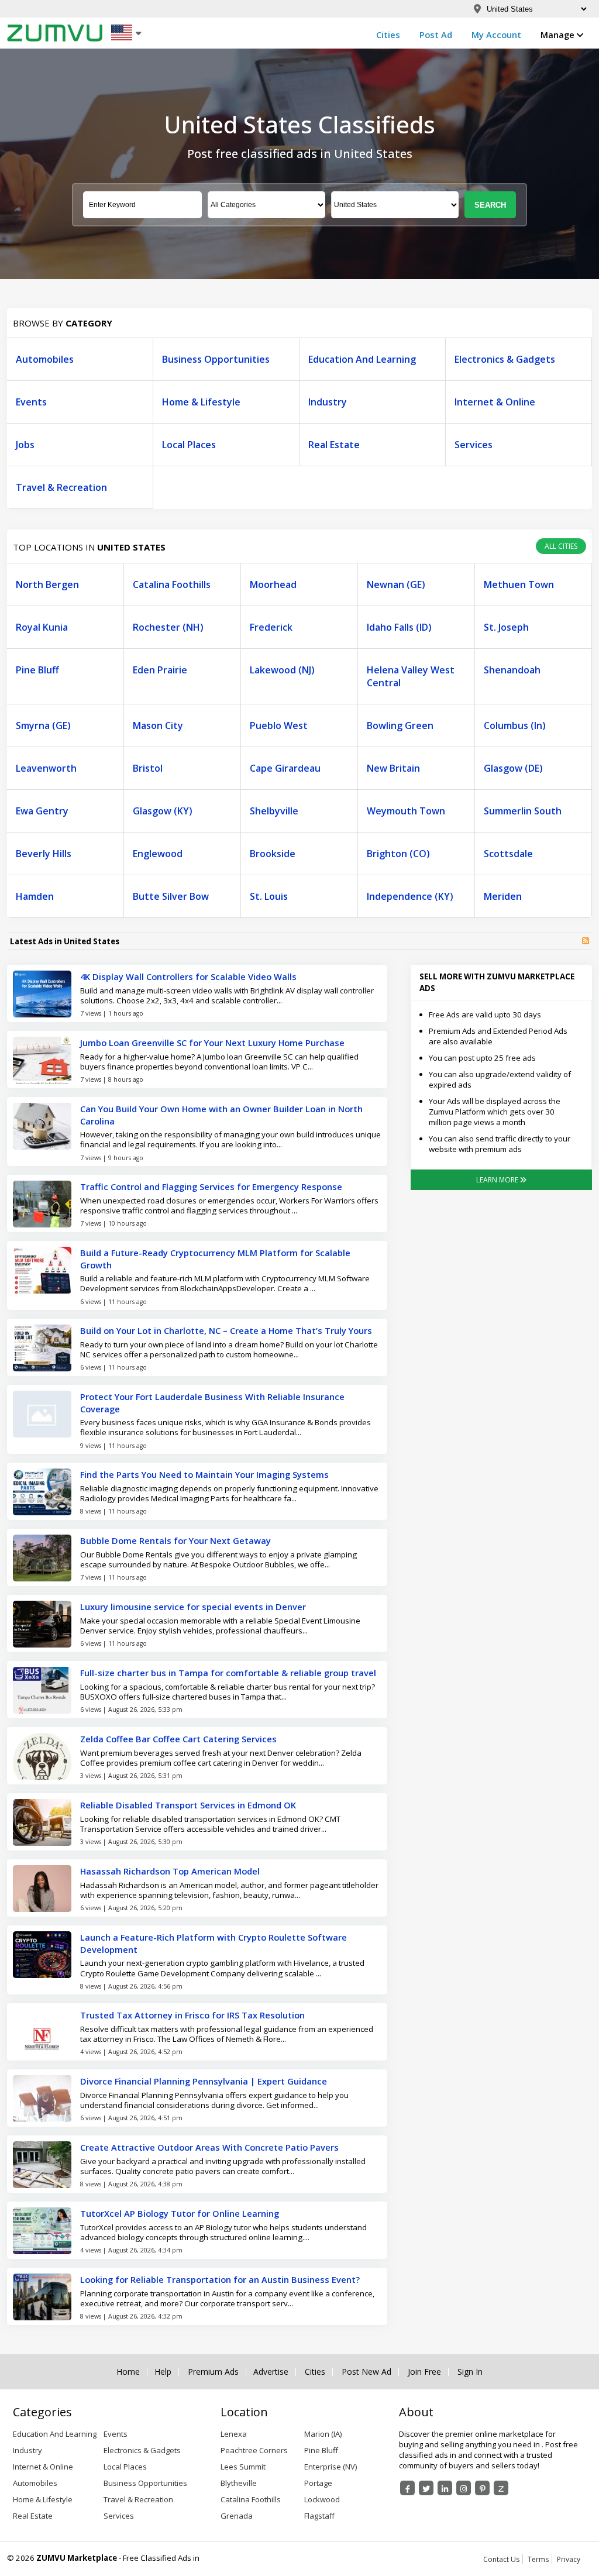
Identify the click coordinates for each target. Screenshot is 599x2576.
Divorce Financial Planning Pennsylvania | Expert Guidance (204, 2081)
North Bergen (47, 584)
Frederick (271, 627)
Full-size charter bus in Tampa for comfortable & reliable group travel (228, 1673)
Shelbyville (274, 811)
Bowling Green (400, 725)
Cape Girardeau (285, 768)
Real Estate (334, 445)
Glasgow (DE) (513, 768)
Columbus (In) (515, 725)
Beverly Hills (44, 854)
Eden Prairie (160, 670)
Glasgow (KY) (163, 811)
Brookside (273, 854)
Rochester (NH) (168, 627)
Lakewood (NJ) (282, 670)
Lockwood (322, 2499)
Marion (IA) (323, 2434)
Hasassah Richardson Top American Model (170, 1871)
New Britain (393, 768)
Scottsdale (508, 854)
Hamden (35, 896)
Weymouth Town (406, 811)
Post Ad (436, 35)
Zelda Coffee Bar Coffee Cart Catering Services (178, 1739)
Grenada (237, 2516)
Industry (328, 402)
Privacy (569, 2559)
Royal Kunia (42, 627)
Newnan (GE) (396, 584)
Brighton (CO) (398, 854)
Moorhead (273, 584)
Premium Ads (213, 2372)
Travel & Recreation (61, 487)
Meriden (503, 896)
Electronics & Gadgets (505, 359)
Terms (538, 2559)
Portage (318, 2483)
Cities (388, 35)
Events (31, 402)
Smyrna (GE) (43, 725)
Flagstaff (319, 2516)
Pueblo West (279, 725)
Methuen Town (519, 584)
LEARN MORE (498, 1180)
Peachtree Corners (254, 2450)
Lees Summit (243, 2467)
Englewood (158, 854)
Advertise (271, 2372)
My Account (496, 35)
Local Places (189, 445)
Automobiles (45, 359)
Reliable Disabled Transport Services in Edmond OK (188, 1805)
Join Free (424, 2372)
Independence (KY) (410, 896)
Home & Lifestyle (201, 402)
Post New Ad (366, 2372)
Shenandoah (512, 670)
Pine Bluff (37, 670)
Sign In (470, 2372)
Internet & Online (495, 402)
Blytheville (239, 2483)
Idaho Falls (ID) (399, 627)
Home (128, 2372)
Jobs (25, 445)
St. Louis (269, 896)
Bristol (148, 768)
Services (474, 445)
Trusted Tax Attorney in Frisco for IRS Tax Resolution (192, 2015)
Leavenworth (46, 768)
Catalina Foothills (172, 584)
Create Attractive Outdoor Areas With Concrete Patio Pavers (209, 2147)
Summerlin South (523, 811)
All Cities (561, 546)
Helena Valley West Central (411, 676)
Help (163, 2372)
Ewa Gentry (42, 811)
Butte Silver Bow (171, 896)
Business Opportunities (216, 359)
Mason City (158, 725)
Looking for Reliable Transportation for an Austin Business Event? (220, 2279)
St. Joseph (506, 627)
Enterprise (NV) (331, 2467)
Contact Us (501, 2559)
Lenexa (234, 2434)
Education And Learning (362, 359)
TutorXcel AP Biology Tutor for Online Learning (180, 2213)
